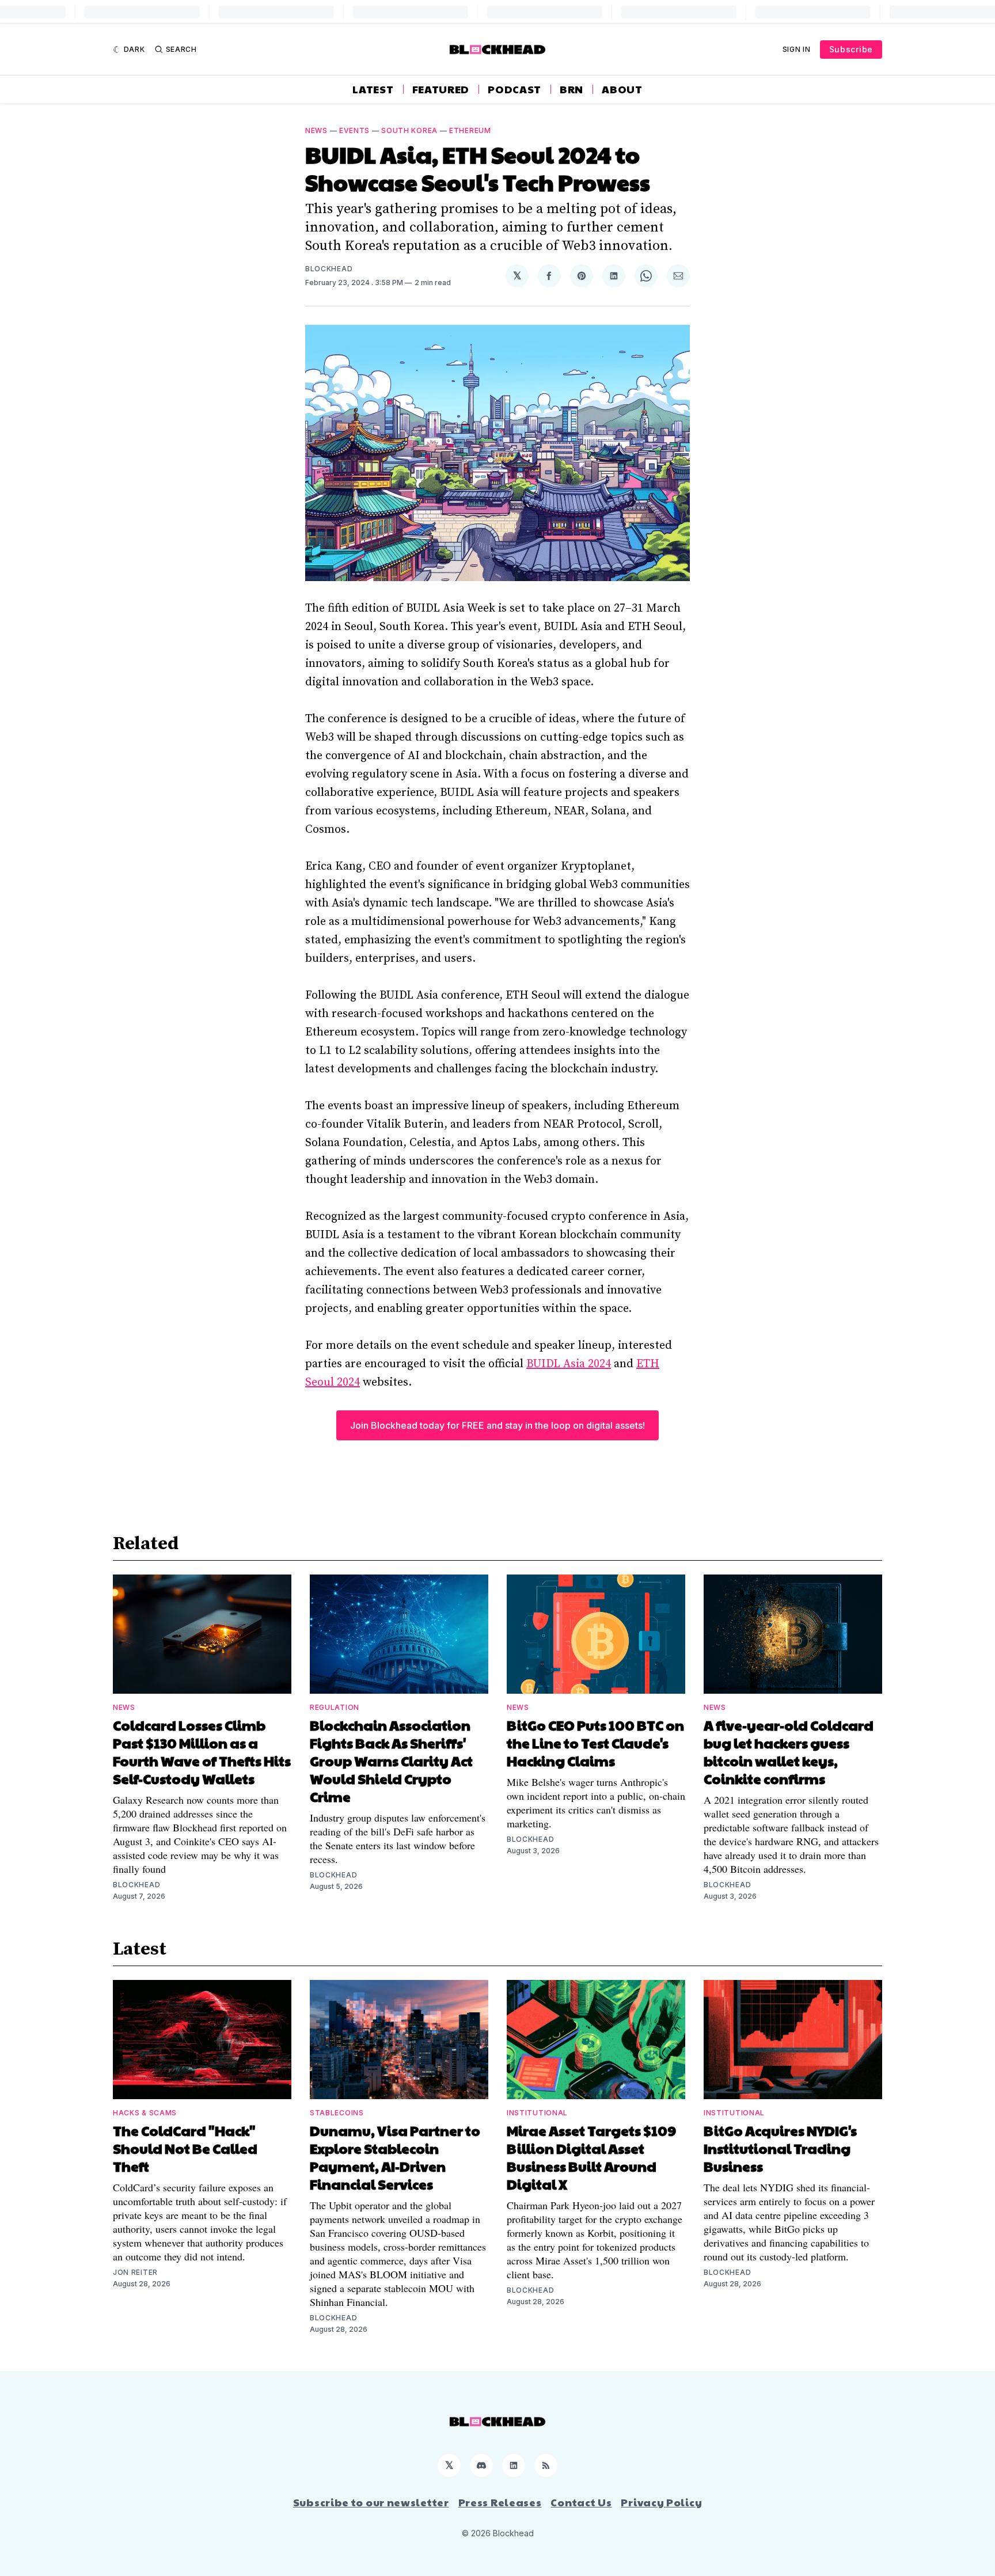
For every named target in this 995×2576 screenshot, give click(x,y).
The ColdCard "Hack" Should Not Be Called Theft (185, 2148)
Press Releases (500, 2502)
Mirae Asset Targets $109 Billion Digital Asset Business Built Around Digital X (591, 2157)
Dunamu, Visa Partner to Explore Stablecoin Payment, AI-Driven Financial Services (395, 2157)
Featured (441, 89)
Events (354, 130)
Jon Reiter (135, 2272)
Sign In (797, 49)
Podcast (514, 89)
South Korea (409, 130)
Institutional (537, 2113)
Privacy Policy (661, 2502)
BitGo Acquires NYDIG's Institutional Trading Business (780, 2148)
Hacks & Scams (145, 2113)
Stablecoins (337, 2113)
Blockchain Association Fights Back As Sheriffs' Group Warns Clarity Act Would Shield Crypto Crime (391, 1761)
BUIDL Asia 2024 (569, 1364)
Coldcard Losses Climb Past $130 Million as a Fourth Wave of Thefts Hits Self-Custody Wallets (202, 1752)
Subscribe (851, 49)
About (622, 89)
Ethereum (470, 130)
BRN (571, 89)
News (316, 130)
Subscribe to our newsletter (371, 2502)
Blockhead (329, 269)
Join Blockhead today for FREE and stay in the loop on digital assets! (498, 1425)
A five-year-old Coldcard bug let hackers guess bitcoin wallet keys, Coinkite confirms (789, 1752)
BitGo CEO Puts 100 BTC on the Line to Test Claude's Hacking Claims (595, 1743)
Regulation (335, 1707)
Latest (373, 89)
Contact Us (581, 2502)
